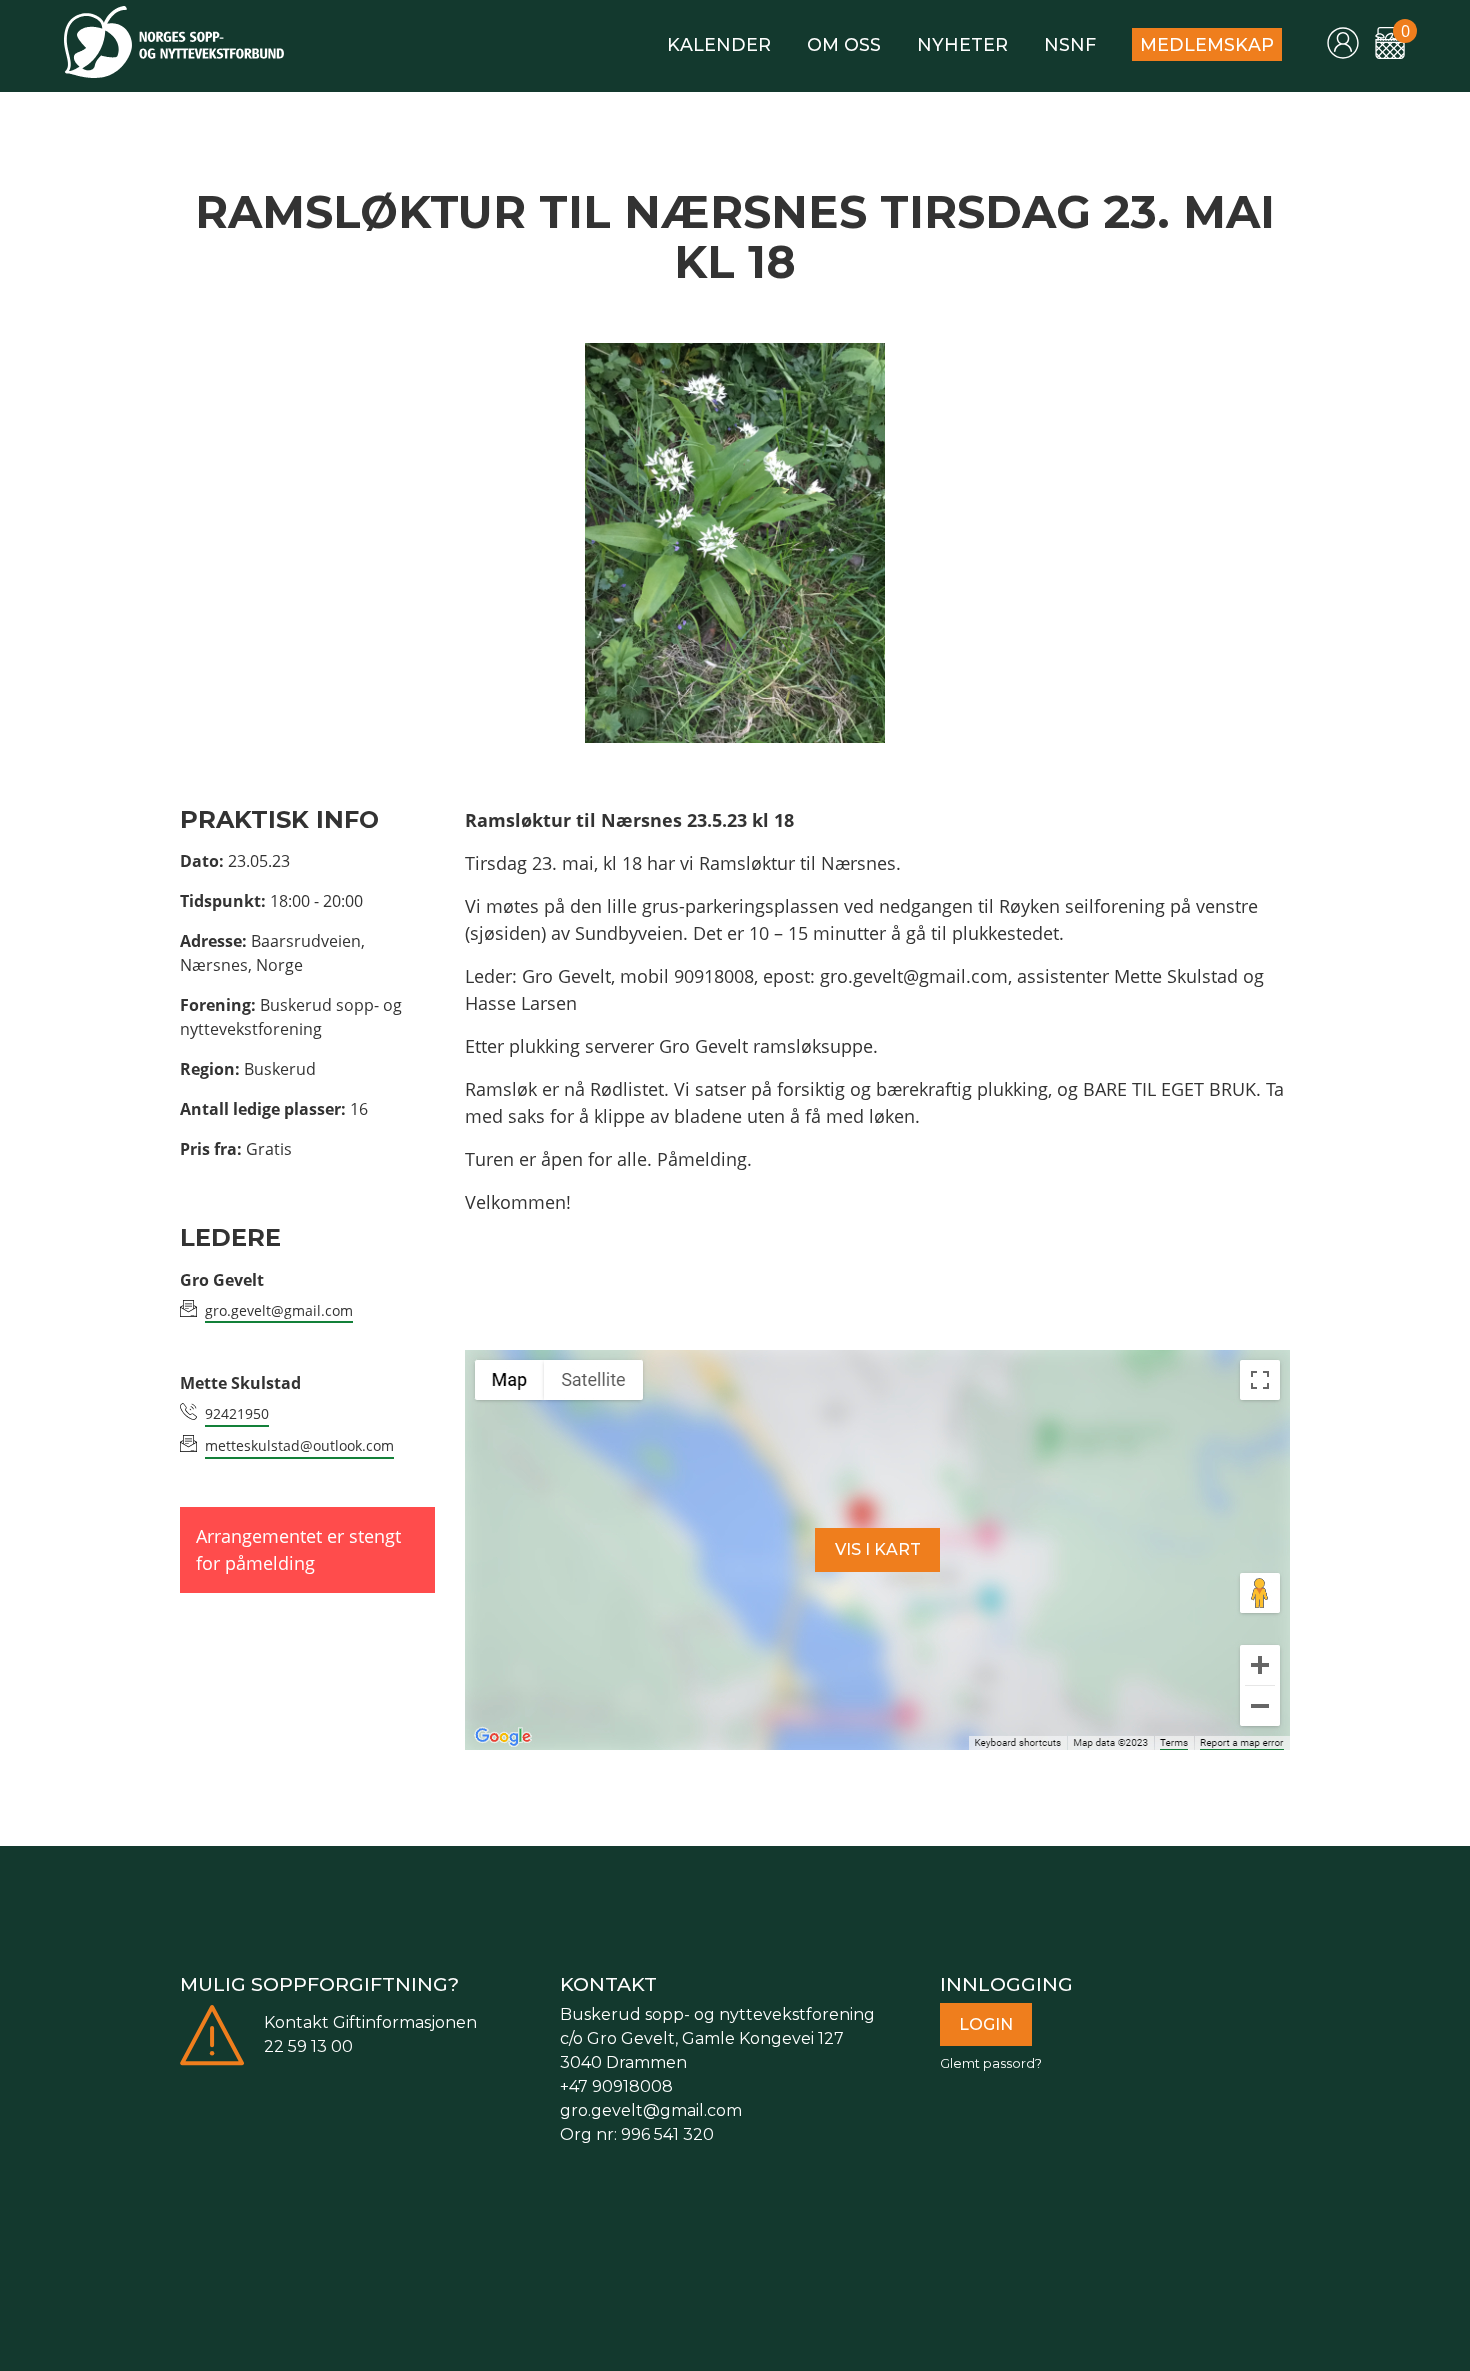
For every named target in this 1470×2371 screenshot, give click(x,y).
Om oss (844, 44)
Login (986, 2024)
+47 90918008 (616, 2086)
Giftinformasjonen (405, 2022)
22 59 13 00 (308, 2046)
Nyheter (962, 44)
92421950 (237, 1413)
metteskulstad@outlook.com (299, 1445)
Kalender (719, 44)
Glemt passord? (991, 2063)
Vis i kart (878, 1549)
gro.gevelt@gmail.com (279, 1310)
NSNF (1070, 44)
